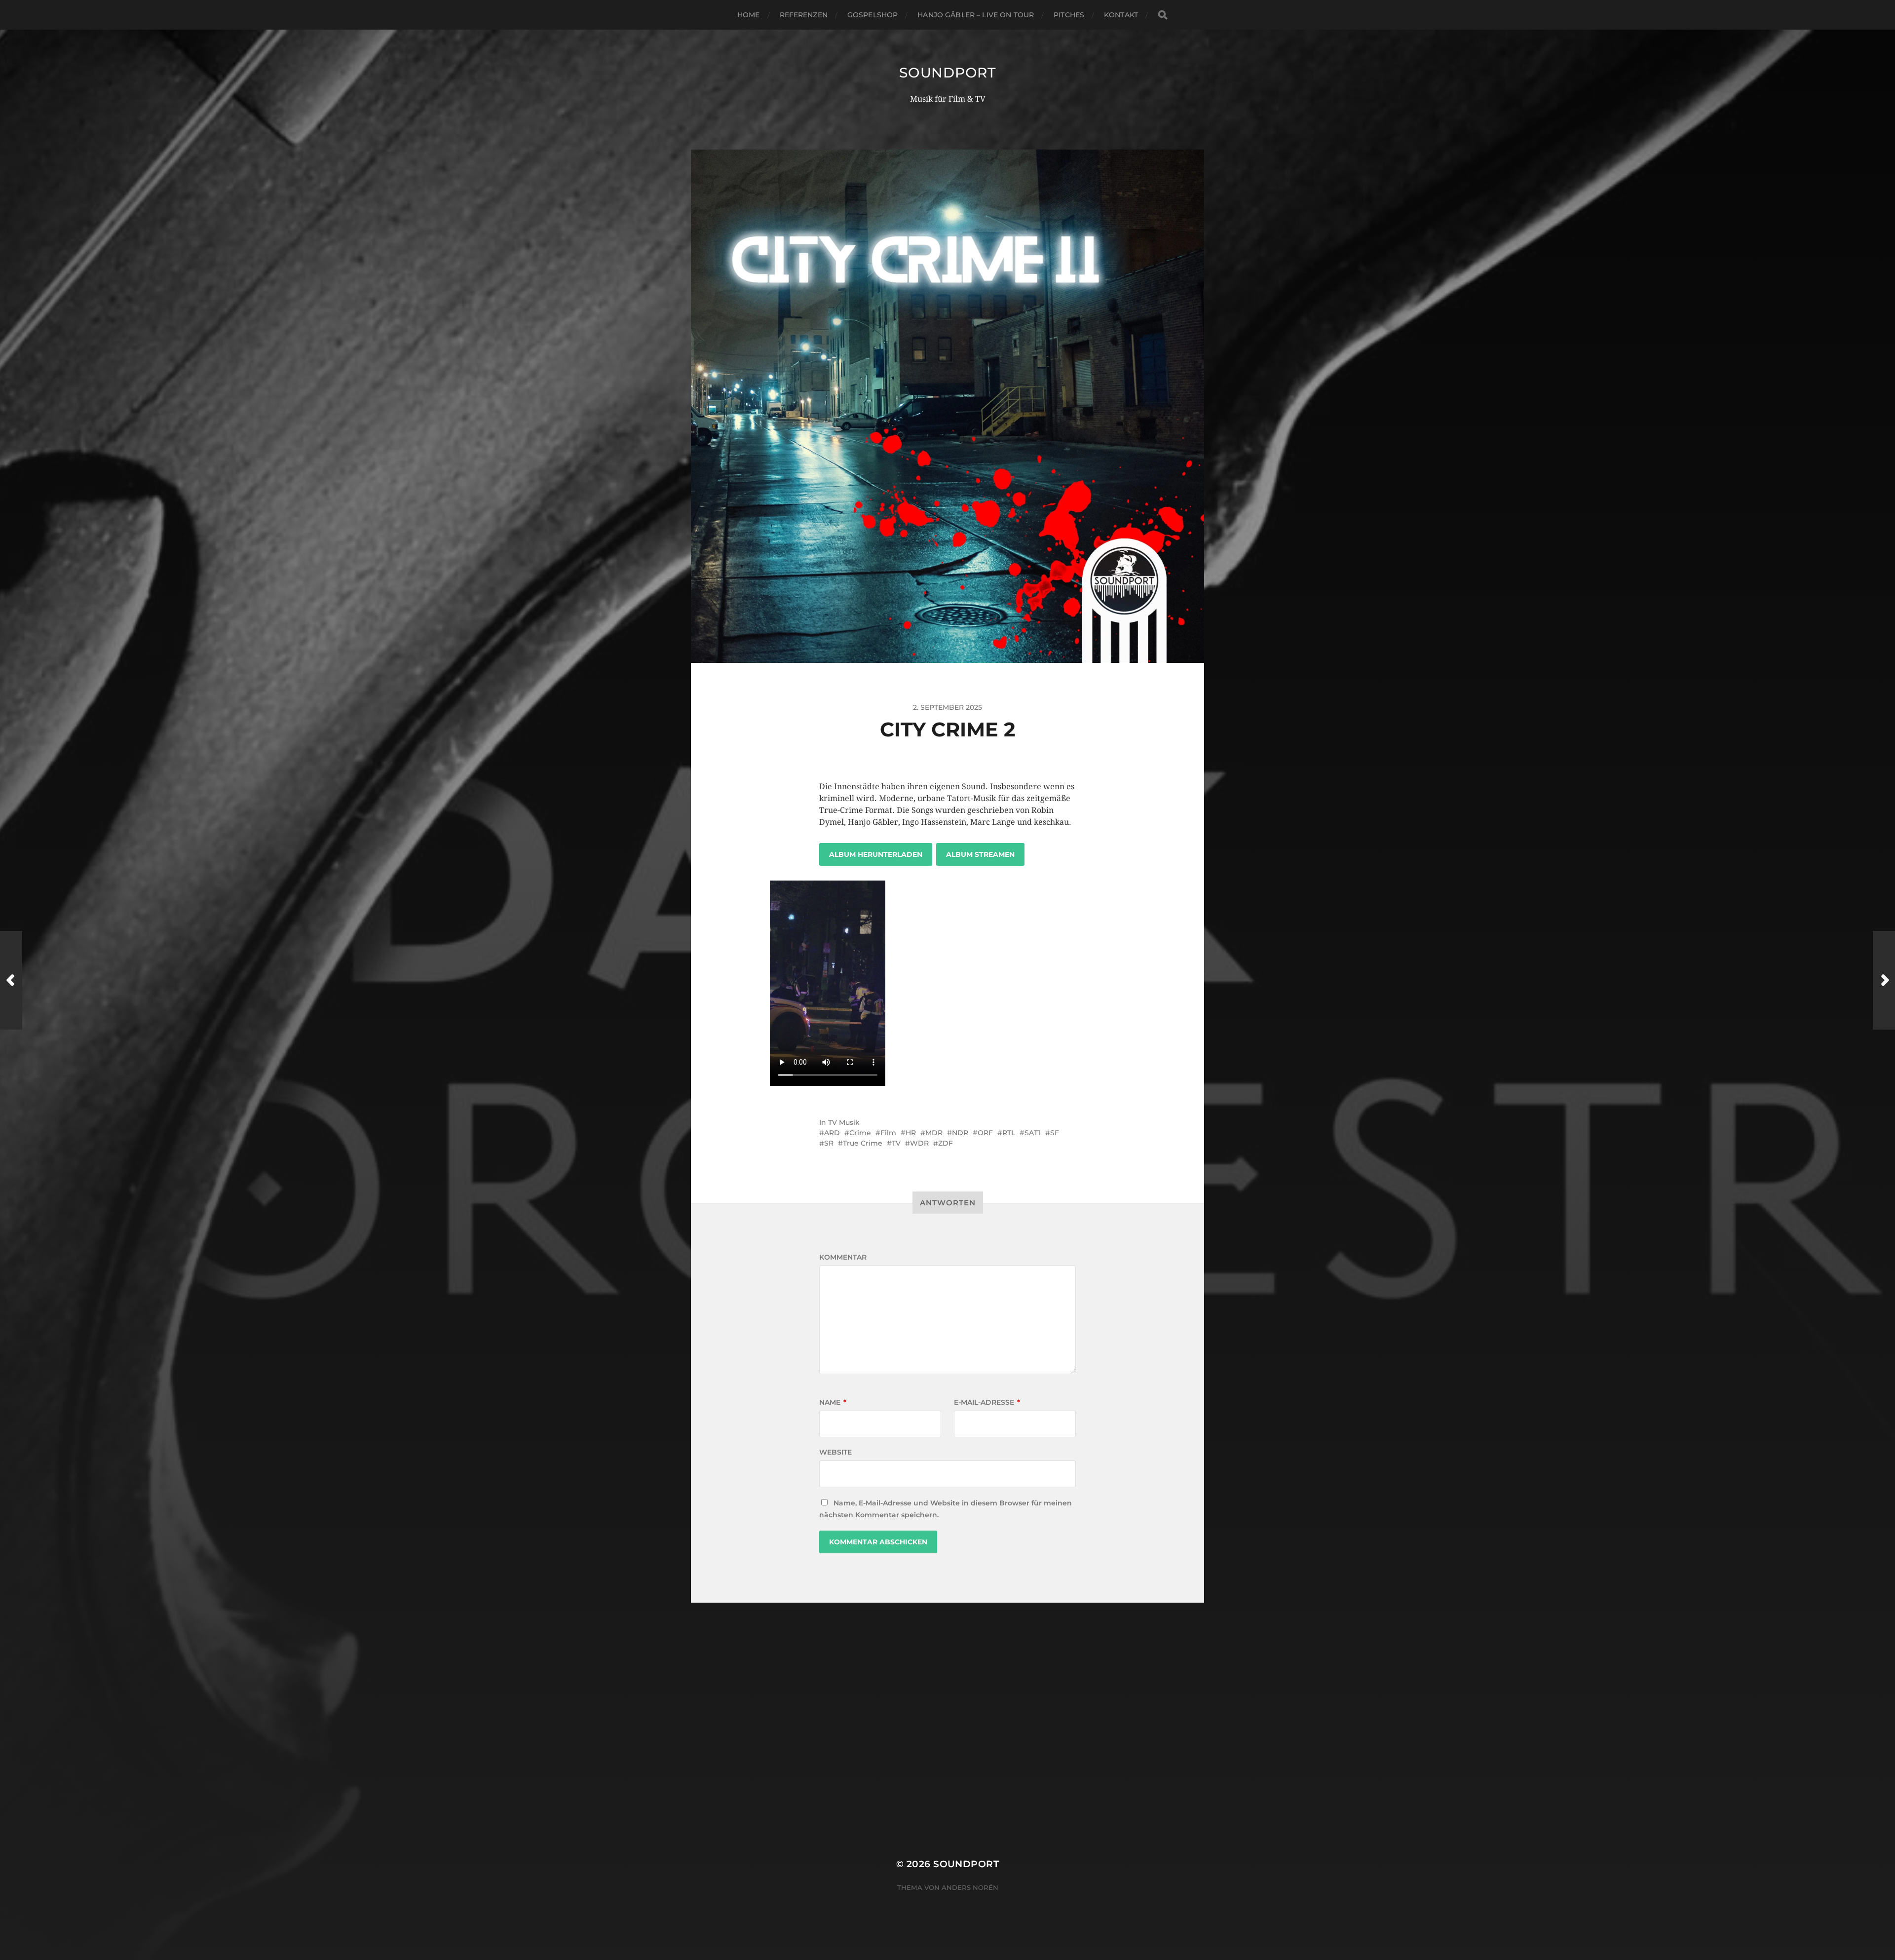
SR (829, 1143)
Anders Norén (970, 1887)
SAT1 (1033, 1133)
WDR (919, 1143)
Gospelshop (872, 15)
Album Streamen (980, 854)
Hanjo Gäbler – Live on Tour (976, 15)
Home (749, 15)
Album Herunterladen (876, 854)
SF (1055, 1133)
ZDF (946, 1143)
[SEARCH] (1163, 15)
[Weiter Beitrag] (1884, 980)
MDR (934, 1133)
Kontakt (1121, 15)
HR (911, 1133)
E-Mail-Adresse (987, 1402)
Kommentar (843, 1257)
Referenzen (804, 15)
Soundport (947, 73)
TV (896, 1143)
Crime (860, 1133)
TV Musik (844, 1122)
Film (888, 1133)
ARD (832, 1133)
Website (835, 1452)
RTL (1009, 1133)
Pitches (1069, 15)
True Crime (863, 1143)
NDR (960, 1133)
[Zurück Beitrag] (11, 980)
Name (833, 1402)
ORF (985, 1133)
